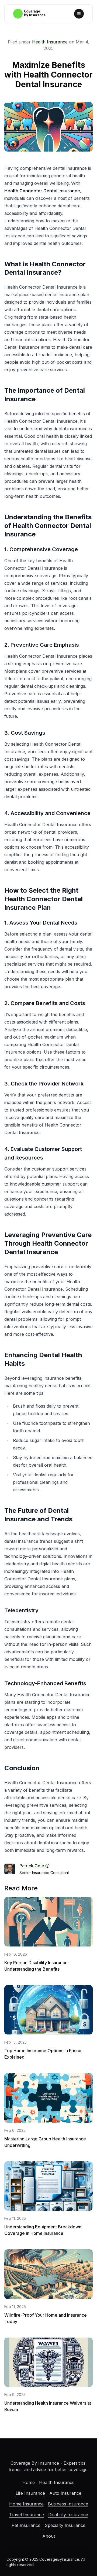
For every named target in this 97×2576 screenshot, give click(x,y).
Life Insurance (30, 2493)
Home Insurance (26, 2504)
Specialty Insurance (65, 2525)
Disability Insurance (68, 2515)
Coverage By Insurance (35, 2463)
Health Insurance (50, 42)
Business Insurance (68, 2504)
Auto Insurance (65, 2493)
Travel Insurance (26, 2515)
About (49, 2536)
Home (29, 2482)
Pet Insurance (26, 2525)
